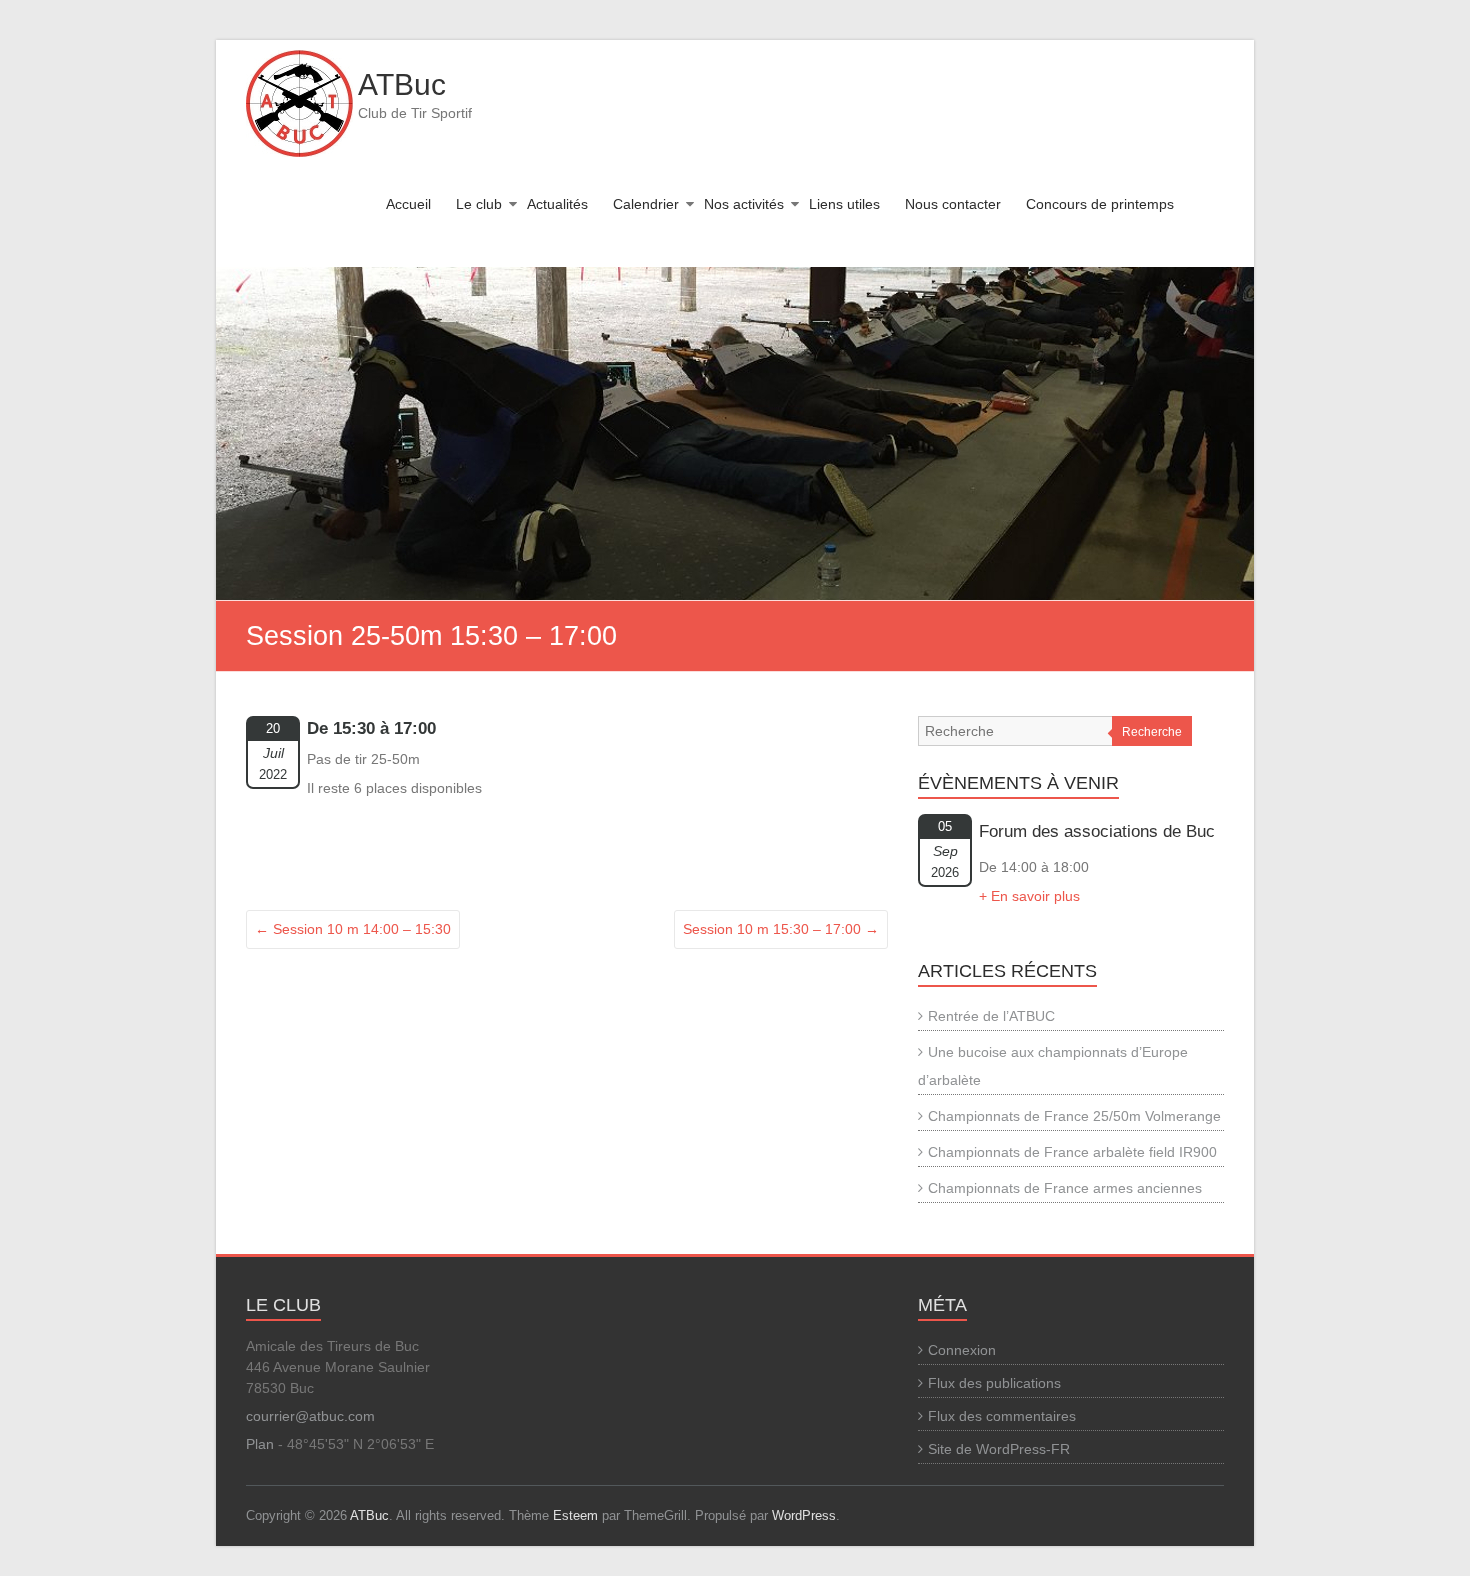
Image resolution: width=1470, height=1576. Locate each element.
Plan (260, 1444)
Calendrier (646, 204)
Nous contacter (953, 204)
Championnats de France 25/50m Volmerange (1074, 1116)
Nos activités (744, 204)
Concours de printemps (1100, 204)
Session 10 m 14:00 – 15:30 (353, 929)
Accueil (408, 204)
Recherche (1152, 732)
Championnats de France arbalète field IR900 (1072, 1152)
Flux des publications (994, 1383)
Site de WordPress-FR (999, 1449)
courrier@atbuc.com (310, 1416)
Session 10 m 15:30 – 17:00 (781, 929)
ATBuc (402, 84)
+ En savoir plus (1029, 896)
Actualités (557, 204)
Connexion (962, 1350)
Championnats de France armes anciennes (1065, 1188)
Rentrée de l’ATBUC (991, 1016)
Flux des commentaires (1002, 1416)
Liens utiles (844, 204)
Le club (479, 204)
